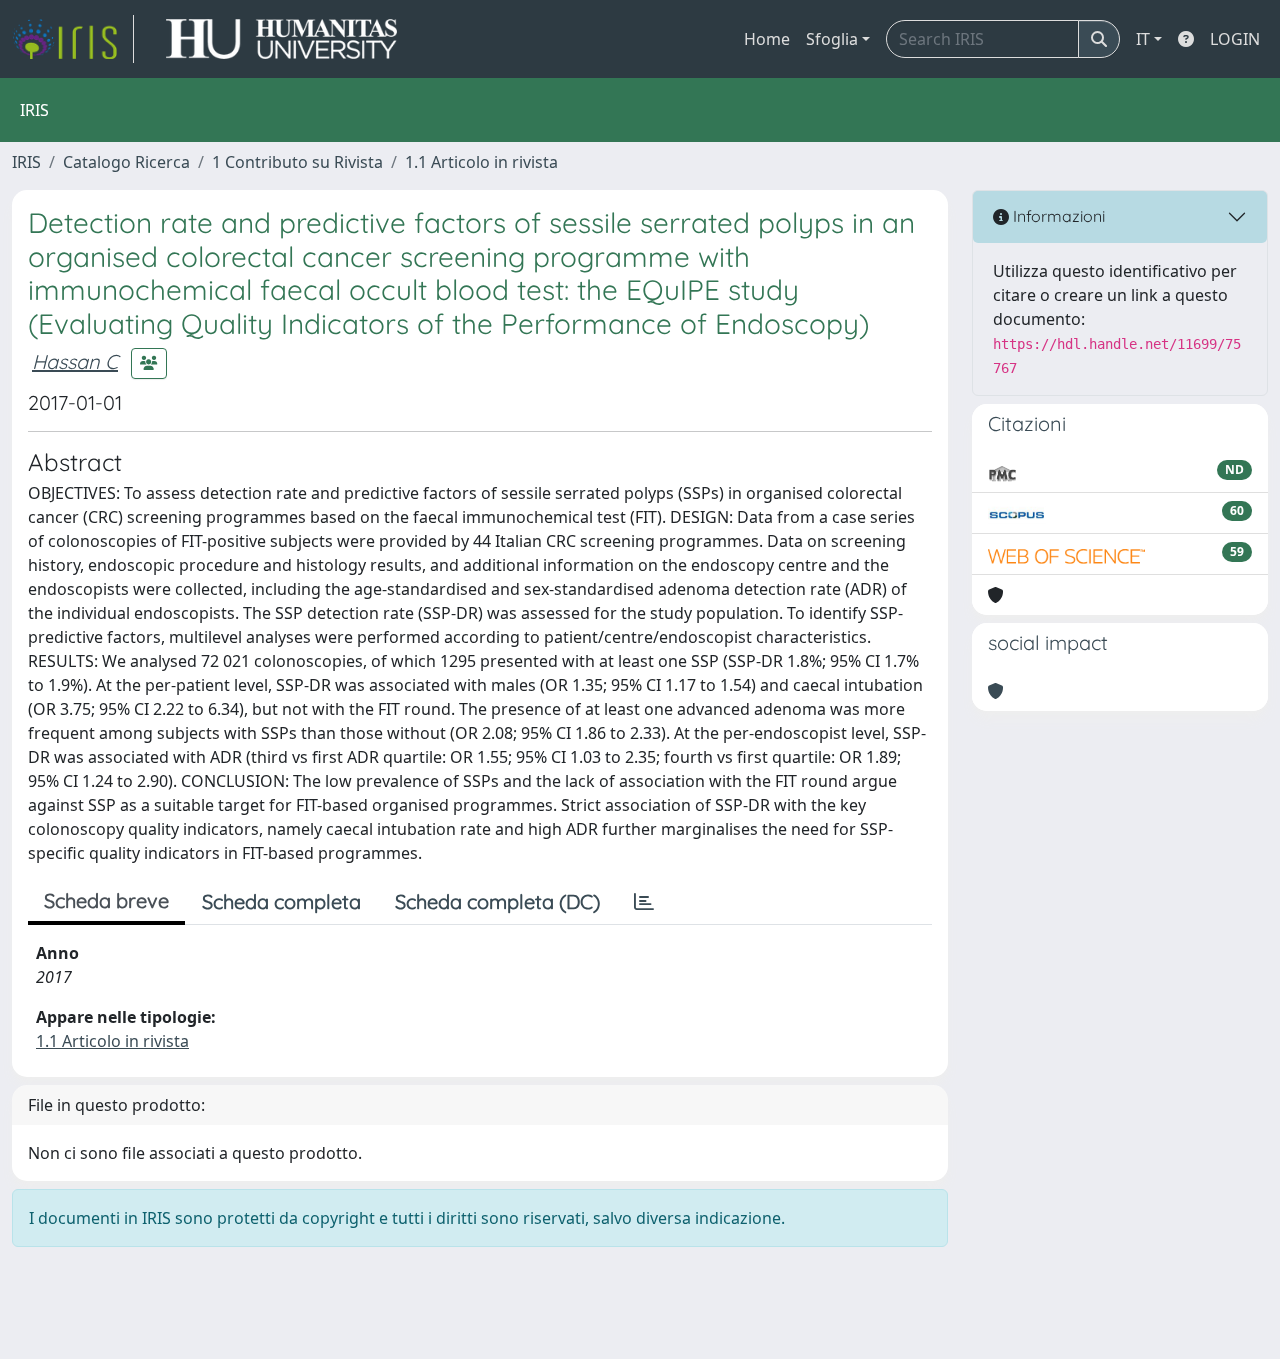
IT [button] (1143, 39)
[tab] (644, 902)
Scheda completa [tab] (281, 901)
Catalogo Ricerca (126, 162)
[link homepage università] (281, 39)
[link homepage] (73, 39)
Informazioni (1057, 216)
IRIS (26, 162)
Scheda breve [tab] (106, 900)
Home (767, 39)
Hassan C (75, 361)
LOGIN (1235, 39)
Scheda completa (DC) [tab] (497, 901)
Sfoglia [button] (832, 39)
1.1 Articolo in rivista (481, 162)
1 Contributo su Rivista (297, 162)
